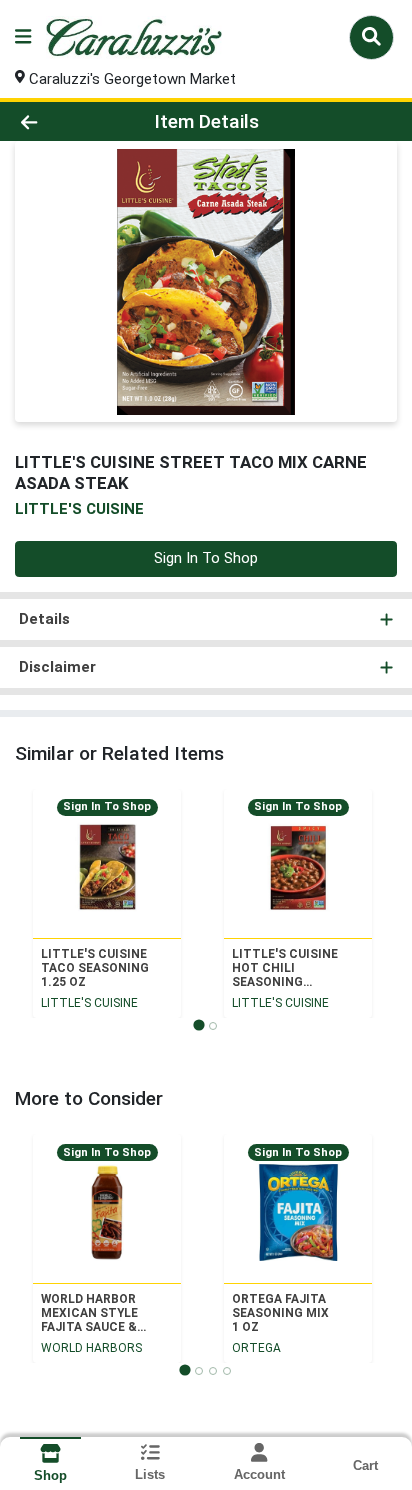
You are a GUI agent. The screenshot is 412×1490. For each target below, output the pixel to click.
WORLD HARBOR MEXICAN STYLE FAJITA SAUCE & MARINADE (89, 1313)
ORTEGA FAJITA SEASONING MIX (280, 1313)
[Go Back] (63, 121)
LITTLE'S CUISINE (89, 1003)
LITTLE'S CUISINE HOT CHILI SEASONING (285, 968)
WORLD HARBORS (91, 1348)
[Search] (371, 37)
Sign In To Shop (206, 558)
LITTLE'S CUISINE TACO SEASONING (95, 968)
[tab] (198, 1024)
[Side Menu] (23, 37)
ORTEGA (256, 1348)
